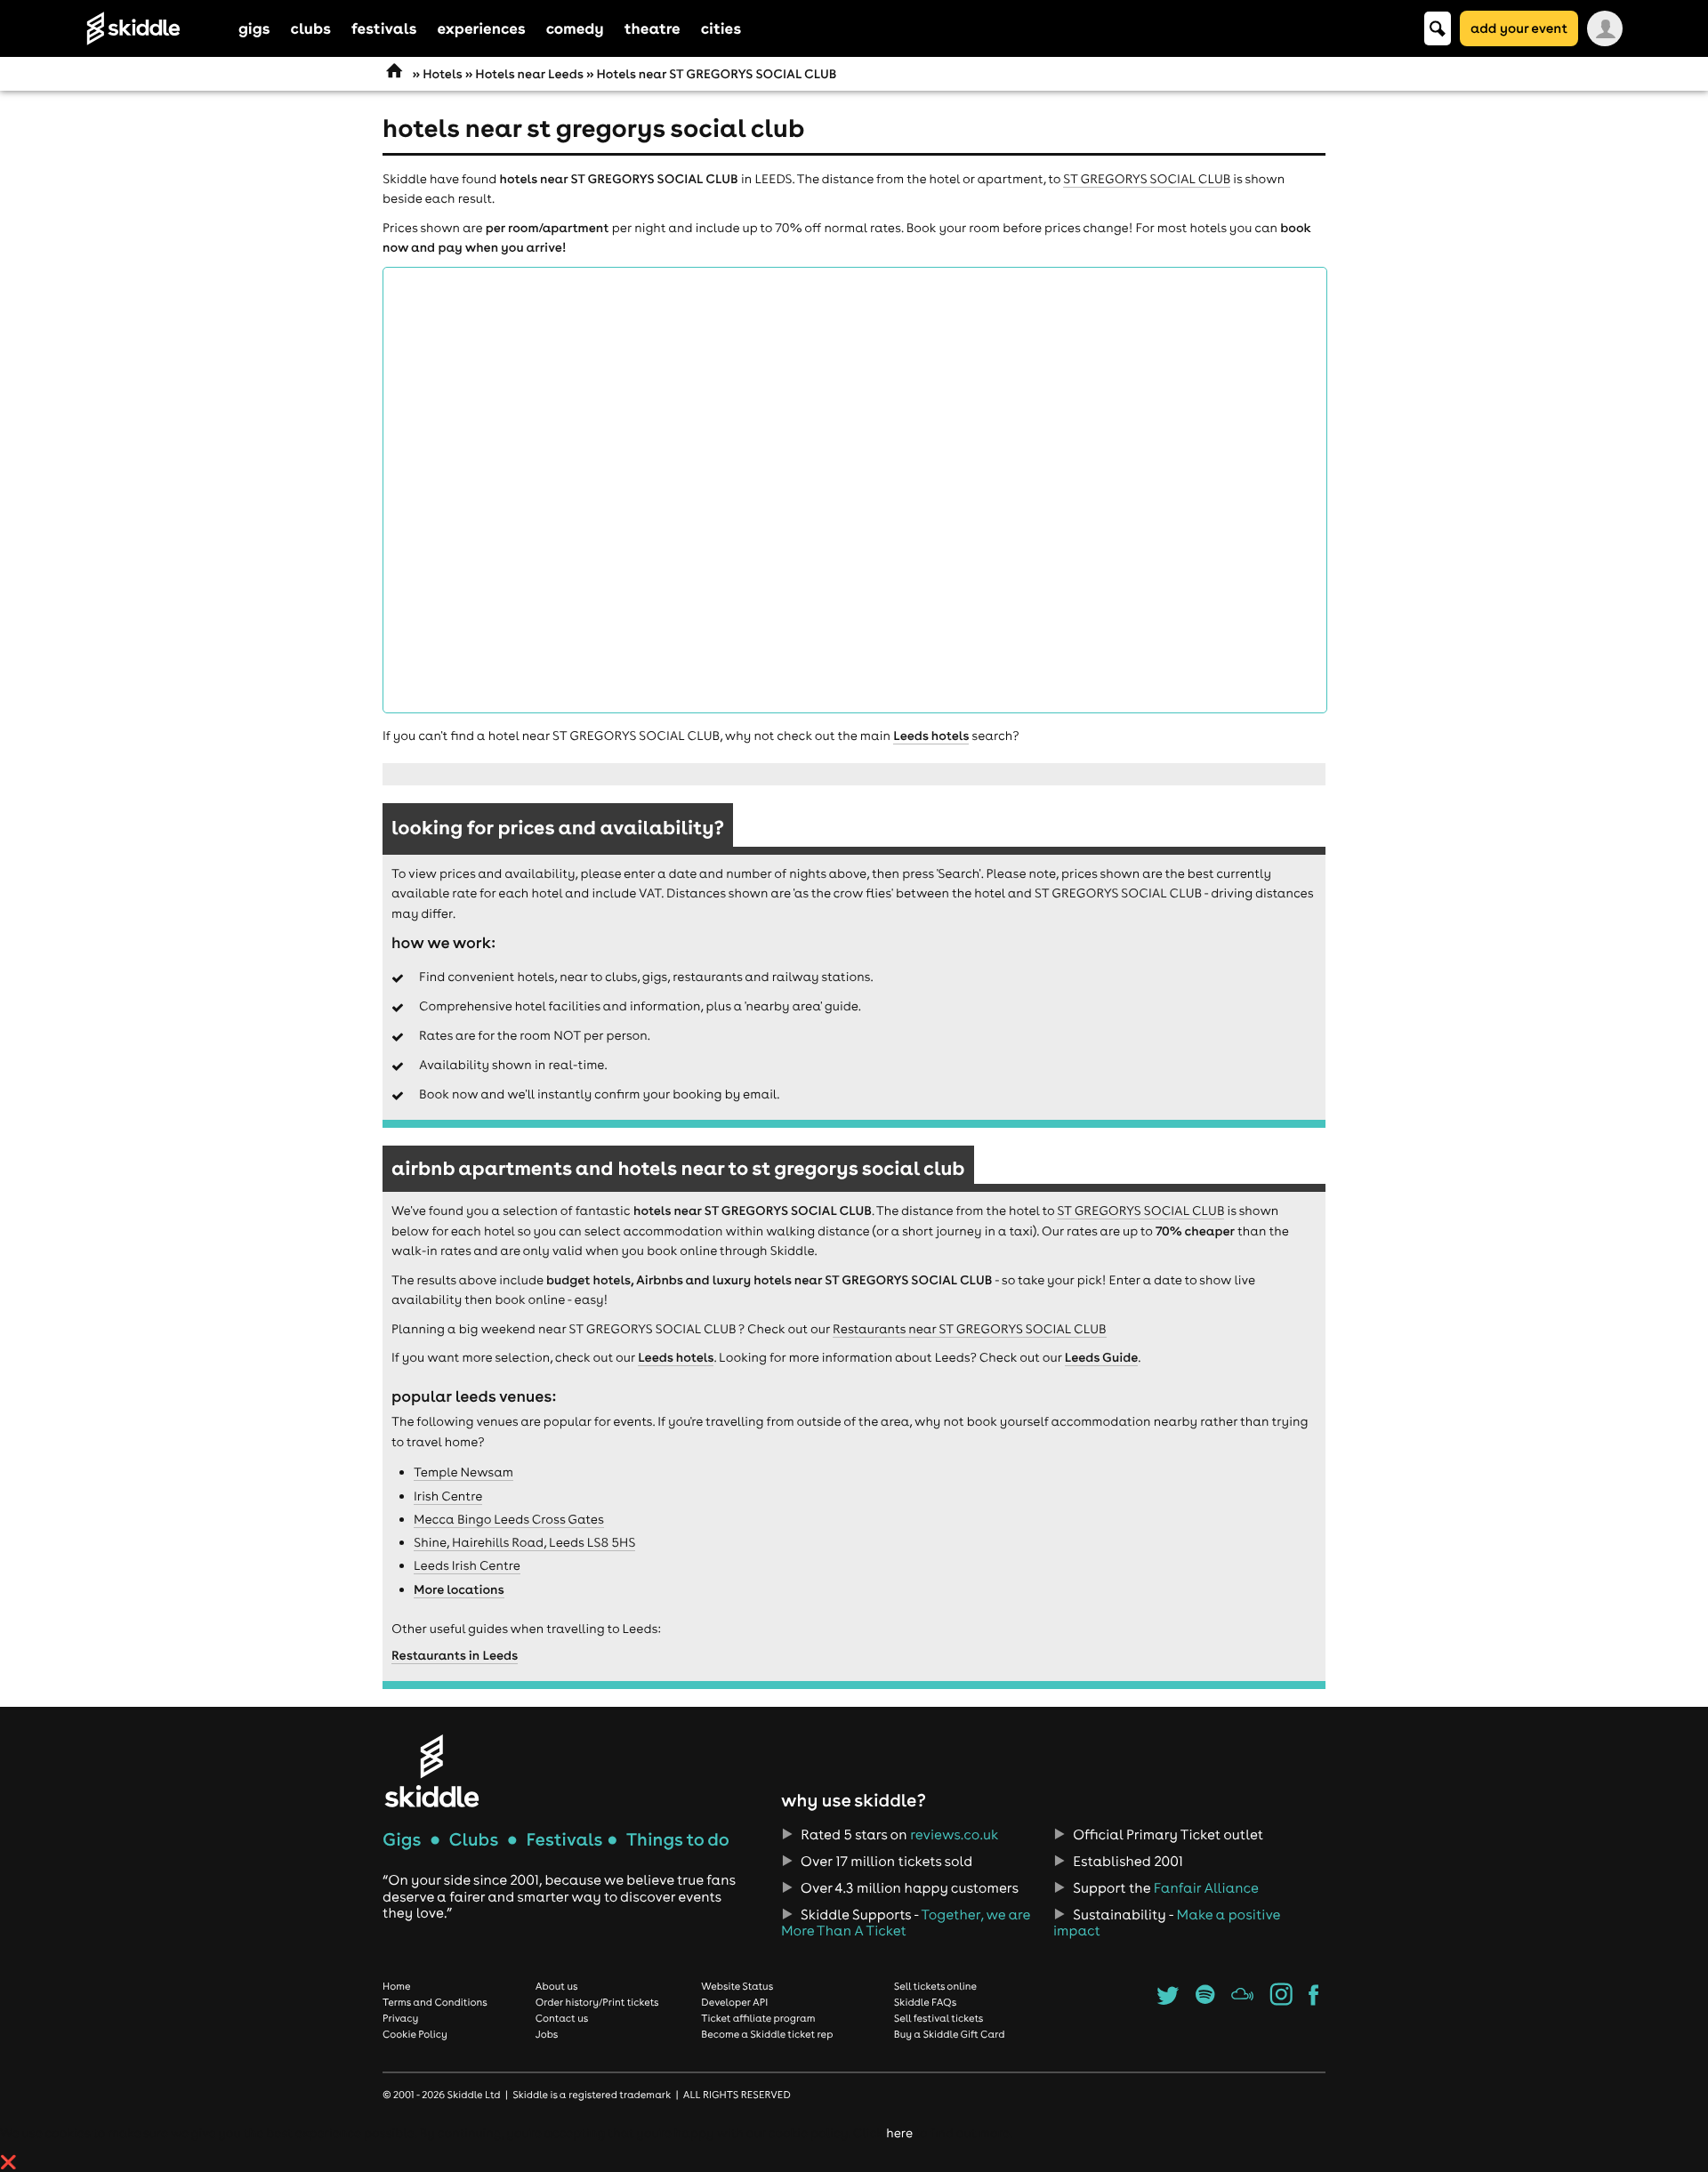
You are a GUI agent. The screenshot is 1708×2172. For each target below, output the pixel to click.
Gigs (402, 1840)
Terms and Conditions (435, 2002)
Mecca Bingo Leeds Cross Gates (509, 1519)
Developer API (734, 2002)
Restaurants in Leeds (455, 1655)
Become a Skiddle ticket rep (767, 2034)
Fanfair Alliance (1206, 1888)
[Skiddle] (431, 1770)
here (899, 2133)
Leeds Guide (1102, 1357)
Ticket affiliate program (758, 2018)
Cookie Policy (415, 2034)
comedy (575, 28)
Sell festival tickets (939, 2018)
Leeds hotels (931, 736)
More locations (459, 1589)
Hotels (442, 74)
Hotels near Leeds (529, 74)
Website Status (737, 1986)
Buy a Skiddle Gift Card (950, 2034)
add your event (1519, 28)
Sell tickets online (935, 1986)
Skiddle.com (157, 28)
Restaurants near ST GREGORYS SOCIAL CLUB (970, 1329)
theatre (653, 28)
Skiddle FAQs (925, 2002)
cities (721, 28)
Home (397, 1986)
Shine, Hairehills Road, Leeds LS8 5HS (524, 1542)
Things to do (678, 1840)
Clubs (474, 1840)
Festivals (564, 1840)
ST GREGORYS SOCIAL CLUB (1147, 179)
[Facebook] (1313, 2000)
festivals (384, 28)
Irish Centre (448, 1496)
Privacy (400, 2018)
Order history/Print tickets (597, 2002)
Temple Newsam (463, 1472)
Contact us (562, 2018)
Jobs (547, 2034)
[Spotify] (1205, 2000)
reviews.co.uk (954, 1835)
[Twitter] (1168, 2000)
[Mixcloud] (1242, 2000)
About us (557, 1986)
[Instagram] (1281, 2000)
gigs (254, 28)
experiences (481, 28)
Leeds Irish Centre (467, 1565)
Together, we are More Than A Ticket (906, 1923)
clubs (311, 28)
